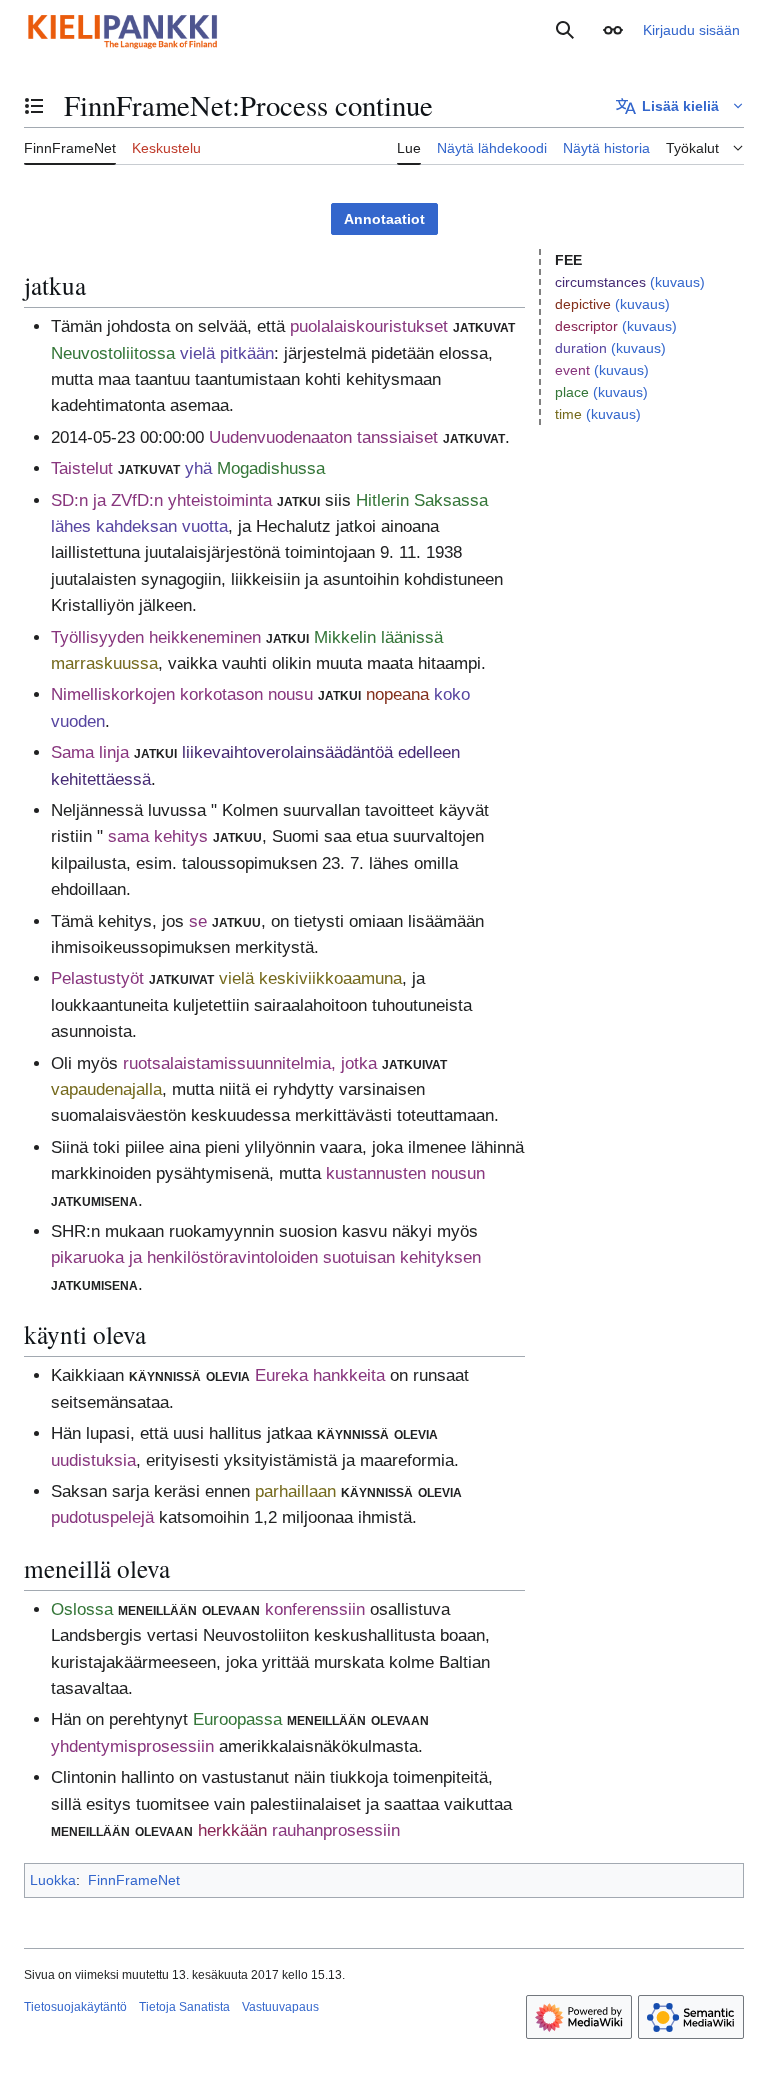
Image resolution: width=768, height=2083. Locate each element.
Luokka (53, 1880)
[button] (613, 30)
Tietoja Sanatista (184, 2007)
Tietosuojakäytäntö (75, 2007)
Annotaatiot (384, 219)
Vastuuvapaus (280, 2007)
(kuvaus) (677, 282)
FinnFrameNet (134, 1880)
